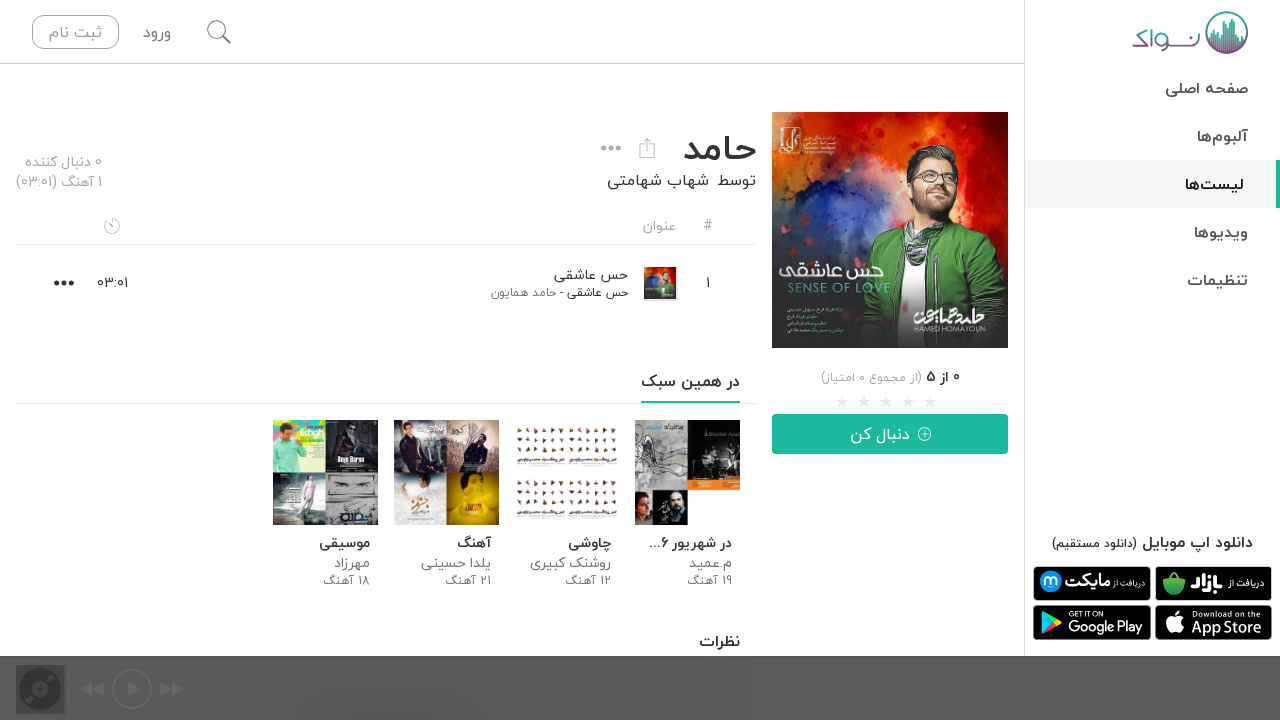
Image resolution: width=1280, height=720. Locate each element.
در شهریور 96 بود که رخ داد (687, 543)
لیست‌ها (1214, 184)
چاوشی (589, 543)
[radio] (842, 402)
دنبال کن (880, 434)
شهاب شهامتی (658, 180)
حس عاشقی (597, 292)
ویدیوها (1221, 232)
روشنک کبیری (570, 563)
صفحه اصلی (1206, 88)
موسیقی (344, 543)
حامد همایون (523, 292)
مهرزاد (352, 563)
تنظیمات (1217, 280)
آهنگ (474, 543)
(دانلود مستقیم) (1094, 543)
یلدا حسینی (456, 563)
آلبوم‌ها (1222, 136)
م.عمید (710, 563)
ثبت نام (75, 32)
